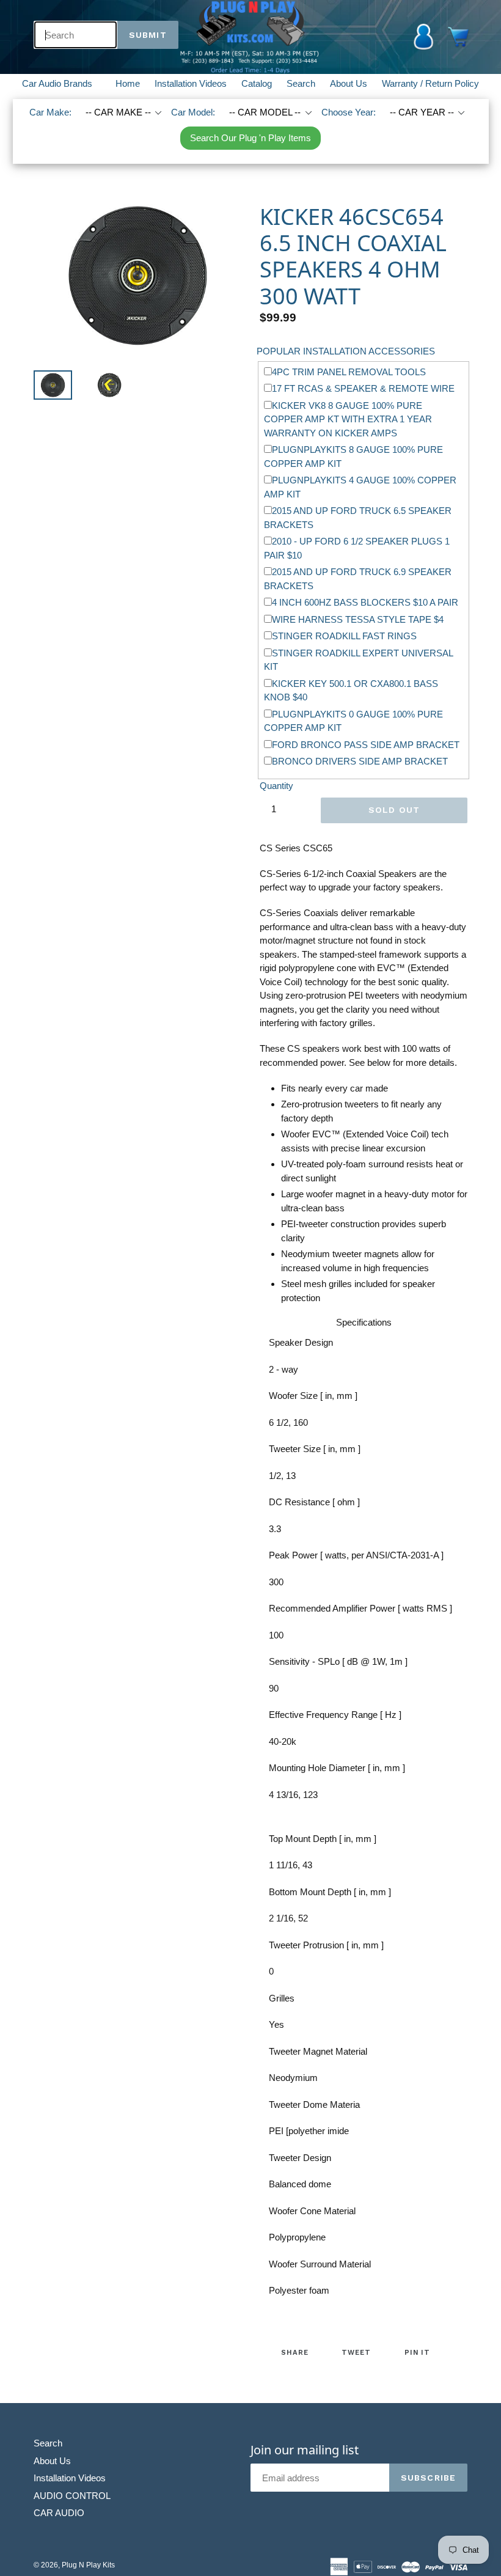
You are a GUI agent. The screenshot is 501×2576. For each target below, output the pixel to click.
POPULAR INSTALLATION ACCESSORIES (346, 351)
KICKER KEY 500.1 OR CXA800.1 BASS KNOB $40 (351, 691)
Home (128, 83)
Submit (148, 35)
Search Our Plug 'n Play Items (250, 138)
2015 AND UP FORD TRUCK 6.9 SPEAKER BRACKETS (358, 579)
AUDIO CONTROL (72, 2496)
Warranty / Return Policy (430, 83)
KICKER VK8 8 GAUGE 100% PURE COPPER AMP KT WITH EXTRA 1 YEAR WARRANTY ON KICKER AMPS (348, 419)
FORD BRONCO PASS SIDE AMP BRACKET (366, 745)
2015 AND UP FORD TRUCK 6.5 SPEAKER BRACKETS (358, 518)
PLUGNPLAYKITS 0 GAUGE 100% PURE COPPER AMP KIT (353, 721)
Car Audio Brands (64, 83)
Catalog (257, 83)
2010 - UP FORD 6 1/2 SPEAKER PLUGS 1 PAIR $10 (357, 548)
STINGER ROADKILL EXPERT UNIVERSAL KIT (358, 660)
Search (301, 83)
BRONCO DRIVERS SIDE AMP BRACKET (360, 761)
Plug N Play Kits (88, 2565)
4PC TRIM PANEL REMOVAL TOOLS (349, 372)
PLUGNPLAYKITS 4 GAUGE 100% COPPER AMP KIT (360, 487)
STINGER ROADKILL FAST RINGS (344, 636)
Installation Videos (191, 83)
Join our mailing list (305, 2450)
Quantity (276, 786)
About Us (349, 83)
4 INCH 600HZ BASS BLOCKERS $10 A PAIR (365, 602)
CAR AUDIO (59, 2513)
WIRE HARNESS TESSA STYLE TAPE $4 (358, 619)
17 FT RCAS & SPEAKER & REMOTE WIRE (363, 388)
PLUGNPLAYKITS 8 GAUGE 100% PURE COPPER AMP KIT (353, 457)
